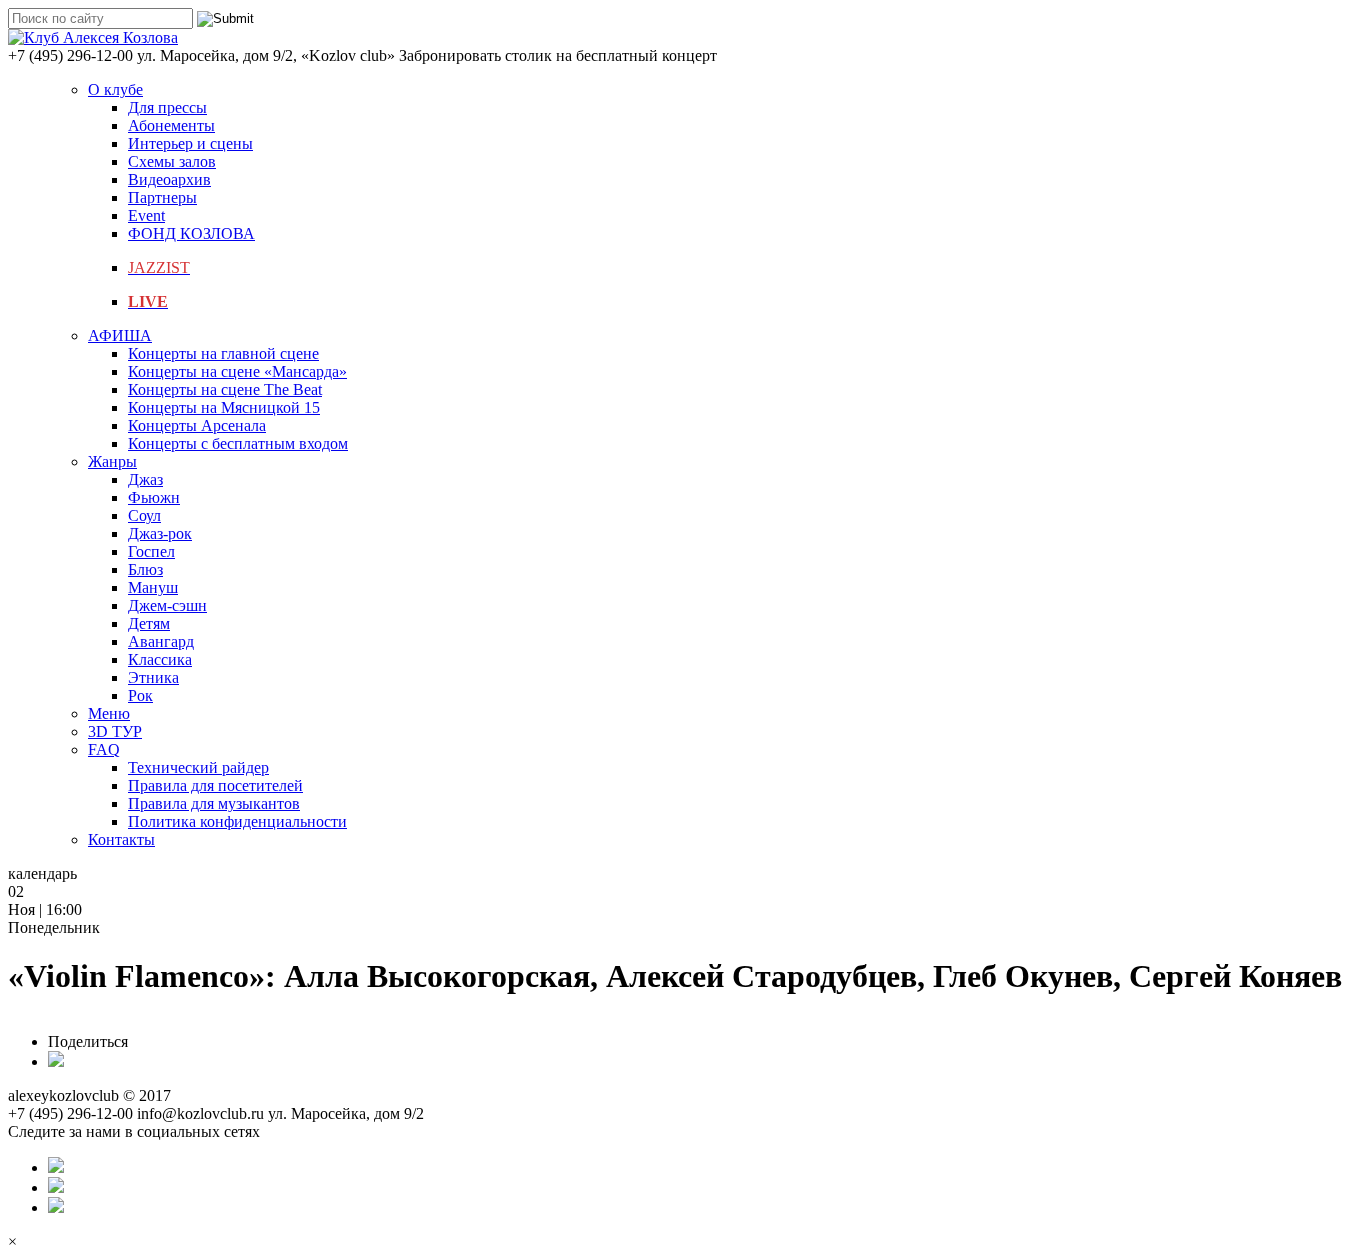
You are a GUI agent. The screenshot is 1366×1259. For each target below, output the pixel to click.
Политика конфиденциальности (237, 821)
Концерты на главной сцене (223, 353)
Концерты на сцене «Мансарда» (237, 371)
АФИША (120, 335)
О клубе (115, 89)
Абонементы (171, 125)
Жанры (112, 461)
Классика (160, 659)
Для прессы (167, 107)
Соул (144, 515)
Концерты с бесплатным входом (238, 443)
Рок (140, 695)
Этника (153, 677)
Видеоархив (169, 179)
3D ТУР (115, 731)
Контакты (121, 839)
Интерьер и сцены (190, 143)
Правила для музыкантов (214, 803)
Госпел (151, 551)
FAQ (104, 749)
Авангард (161, 641)
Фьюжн (154, 497)
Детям (149, 623)
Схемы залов (172, 161)
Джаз (145, 479)
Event (146, 215)
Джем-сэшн (167, 605)
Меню (109, 713)
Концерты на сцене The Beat (225, 389)
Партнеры (162, 197)
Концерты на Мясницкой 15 (224, 407)
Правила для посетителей (215, 785)
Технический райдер (198, 767)
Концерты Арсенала (197, 425)
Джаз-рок (160, 533)
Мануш (153, 587)
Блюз (145, 569)
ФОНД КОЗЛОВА (191, 233)
